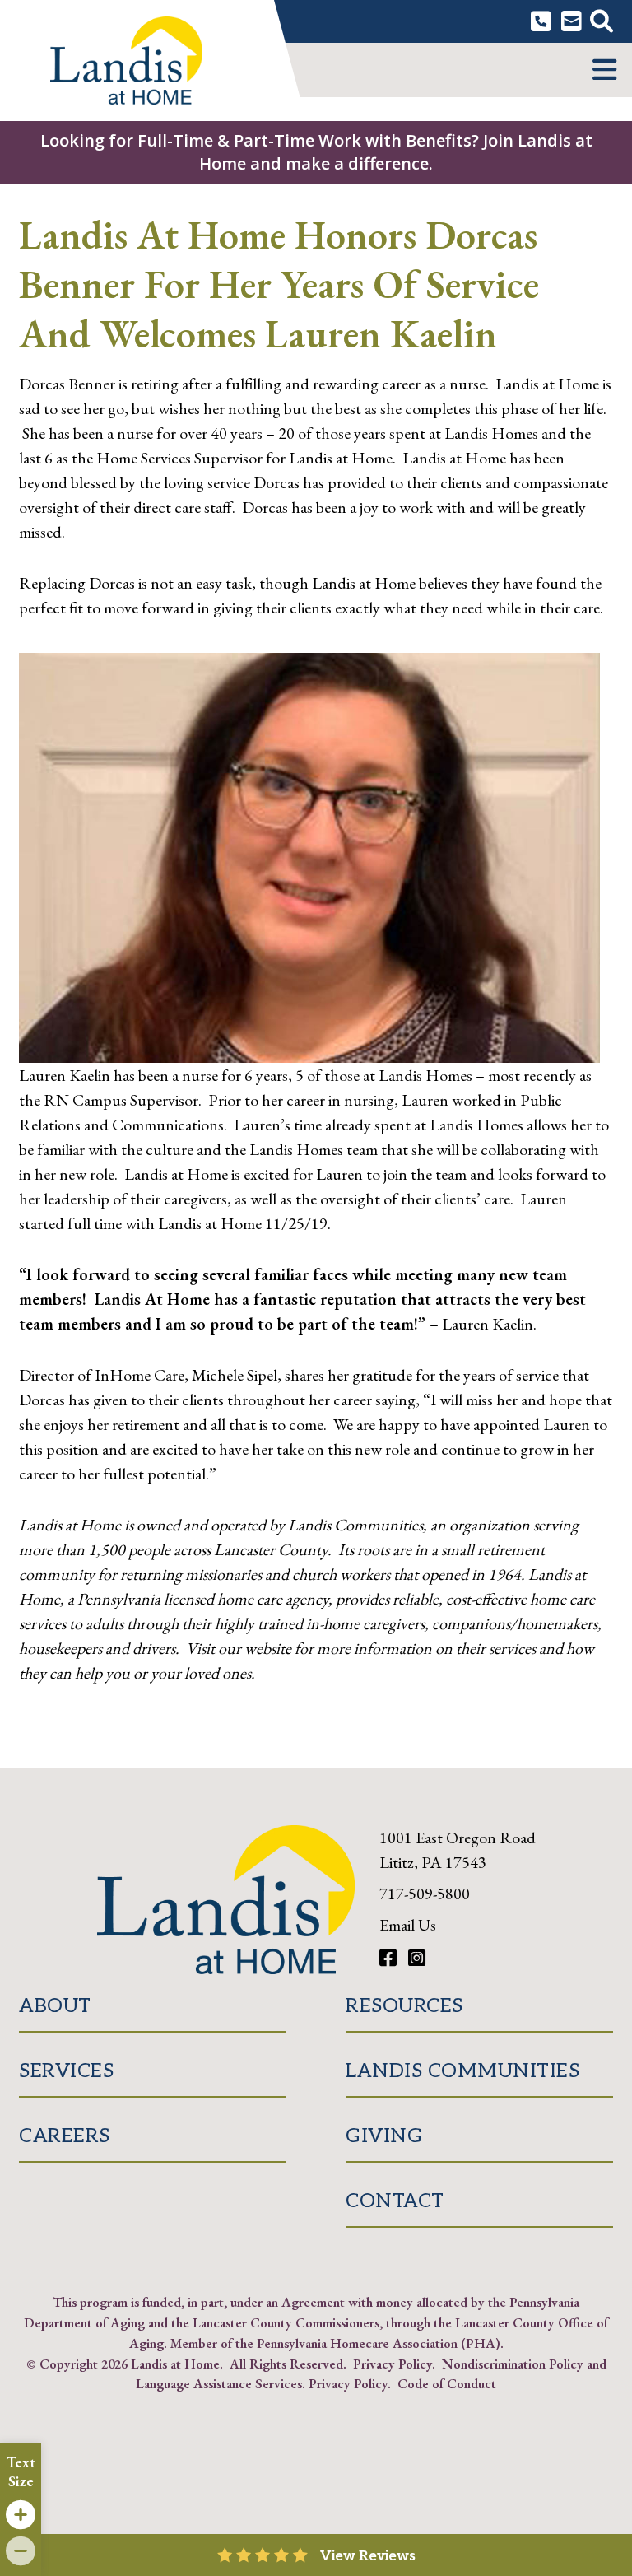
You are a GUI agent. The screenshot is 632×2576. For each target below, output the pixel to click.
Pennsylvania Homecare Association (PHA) (379, 2343)
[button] (604, 70)
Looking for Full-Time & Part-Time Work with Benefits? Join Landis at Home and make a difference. (316, 152)
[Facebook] (390, 1958)
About (55, 2006)
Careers (65, 2136)
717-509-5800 (425, 1894)
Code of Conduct (447, 2383)
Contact (395, 2201)
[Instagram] (417, 1958)
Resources (404, 2006)
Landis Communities (462, 2071)
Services (66, 2071)
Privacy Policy (393, 2364)
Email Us (408, 1925)
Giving (384, 2136)
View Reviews (368, 2556)
